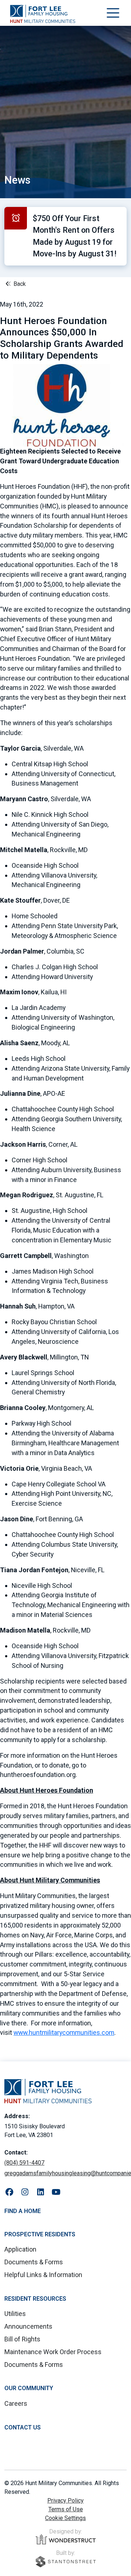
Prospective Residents (40, 2234)
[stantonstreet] (66, 2562)
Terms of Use (66, 2509)
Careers (16, 2403)
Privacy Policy (65, 2501)
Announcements (28, 2326)
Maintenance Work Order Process (53, 2352)
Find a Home (23, 2211)
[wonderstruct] (66, 2539)
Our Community (29, 2388)
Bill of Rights (22, 2339)
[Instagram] (25, 2192)
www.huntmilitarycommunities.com (64, 2032)
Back (19, 284)
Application (20, 2249)
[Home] (43, 14)
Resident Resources (35, 2299)
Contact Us (23, 2427)
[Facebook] (9, 2192)
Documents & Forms (34, 2262)
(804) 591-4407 (24, 2163)
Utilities (15, 2314)
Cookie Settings (65, 2518)
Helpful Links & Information (43, 2275)
